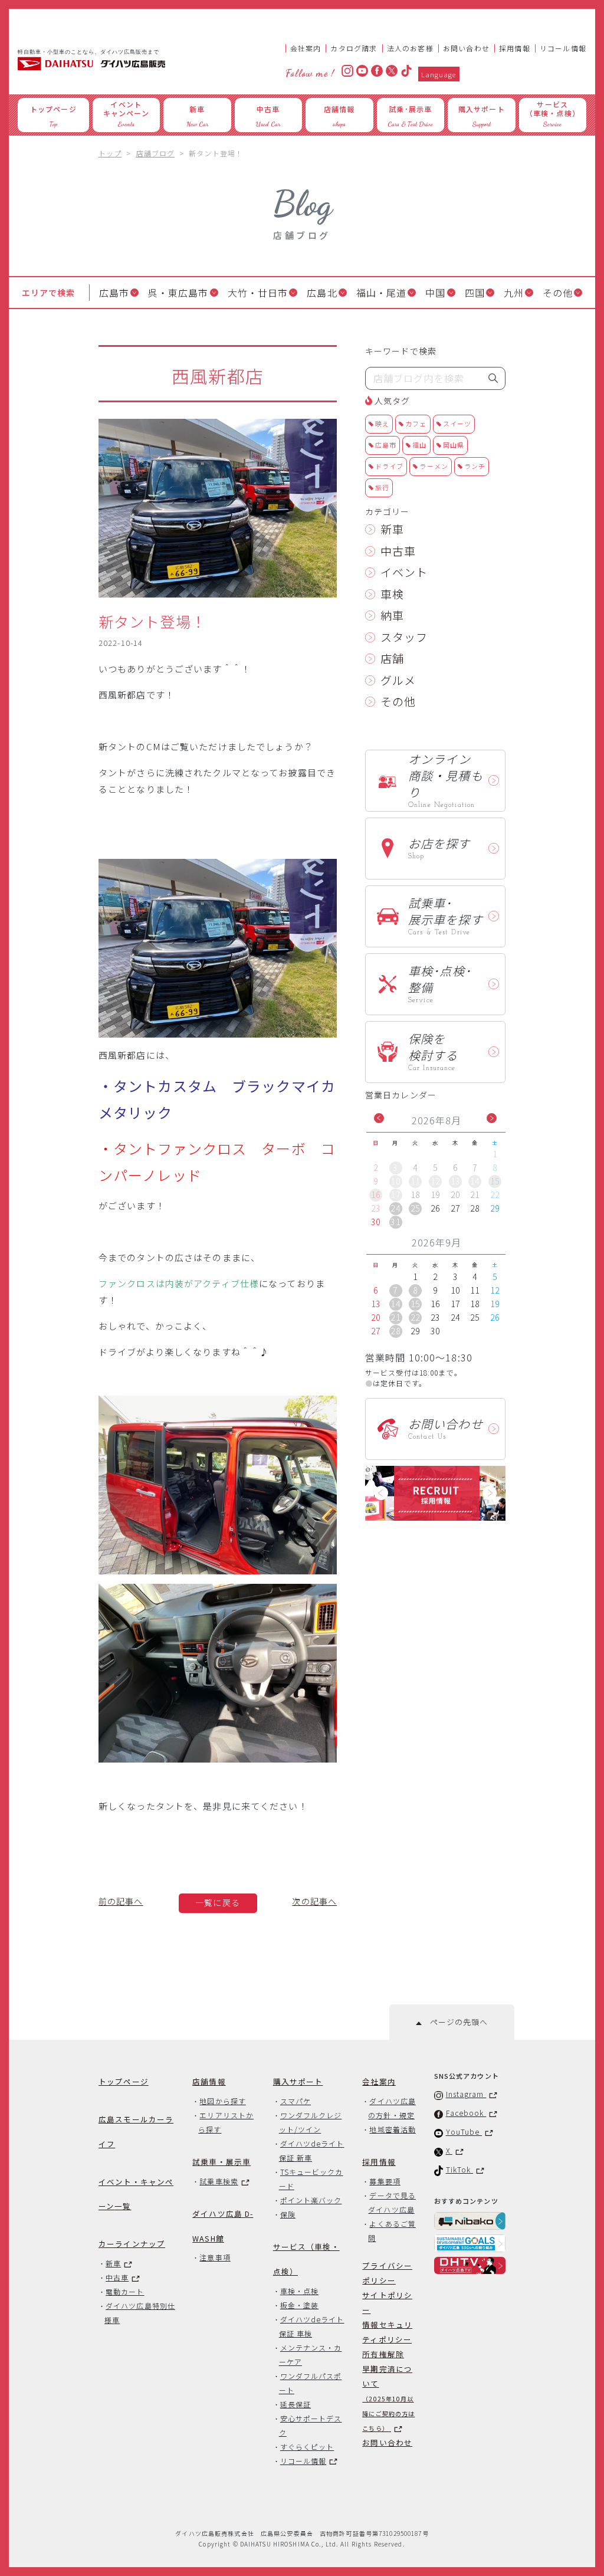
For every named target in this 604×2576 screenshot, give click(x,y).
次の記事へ (314, 1901)
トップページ (124, 2081)
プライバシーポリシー (387, 2273)
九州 (514, 293)
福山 (419, 445)
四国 (475, 293)
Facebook (466, 2113)
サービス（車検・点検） (306, 2259)
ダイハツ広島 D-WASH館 (223, 2226)
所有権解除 (383, 2354)
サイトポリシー (387, 2302)
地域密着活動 (392, 2129)
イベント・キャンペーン (136, 2194)
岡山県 (454, 445)
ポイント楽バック (311, 2200)
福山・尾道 (382, 293)
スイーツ (457, 424)
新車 (392, 529)
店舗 (392, 658)
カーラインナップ (132, 2244)
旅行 (382, 487)
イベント (404, 572)
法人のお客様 (410, 48)
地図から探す (222, 2101)
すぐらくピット (307, 2447)
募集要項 (385, 2181)
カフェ (416, 424)
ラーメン (434, 466)
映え (382, 424)
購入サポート (298, 2081)
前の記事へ (121, 1901)
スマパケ (296, 2101)
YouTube (464, 2132)
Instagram (466, 2094)
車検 (392, 594)
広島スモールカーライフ (136, 2132)
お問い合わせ (466, 48)
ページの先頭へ (454, 2022)
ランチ (475, 466)
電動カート (125, 2291)
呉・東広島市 (178, 293)
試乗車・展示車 (221, 2162)
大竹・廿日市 (258, 293)
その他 (558, 293)
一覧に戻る (218, 1902)
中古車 (398, 551)
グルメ (398, 680)
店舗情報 (209, 2081)
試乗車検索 (219, 2181)
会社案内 (306, 48)
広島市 (114, 293)
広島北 (322, 293)
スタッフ (404, 637)
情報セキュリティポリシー (387, 2332)
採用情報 (515, 48)
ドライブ (389, 466)
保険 (288, 2214)
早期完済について (388, 2398)
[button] (379, 1118)
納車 (392, 615)
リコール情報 (563, 48)
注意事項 (215, 2257)
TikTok (460, 2169)
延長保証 (296, 2404)
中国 (435, 293)
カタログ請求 (354, 48)
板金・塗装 (299, 2305)
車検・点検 (299, 2291)
